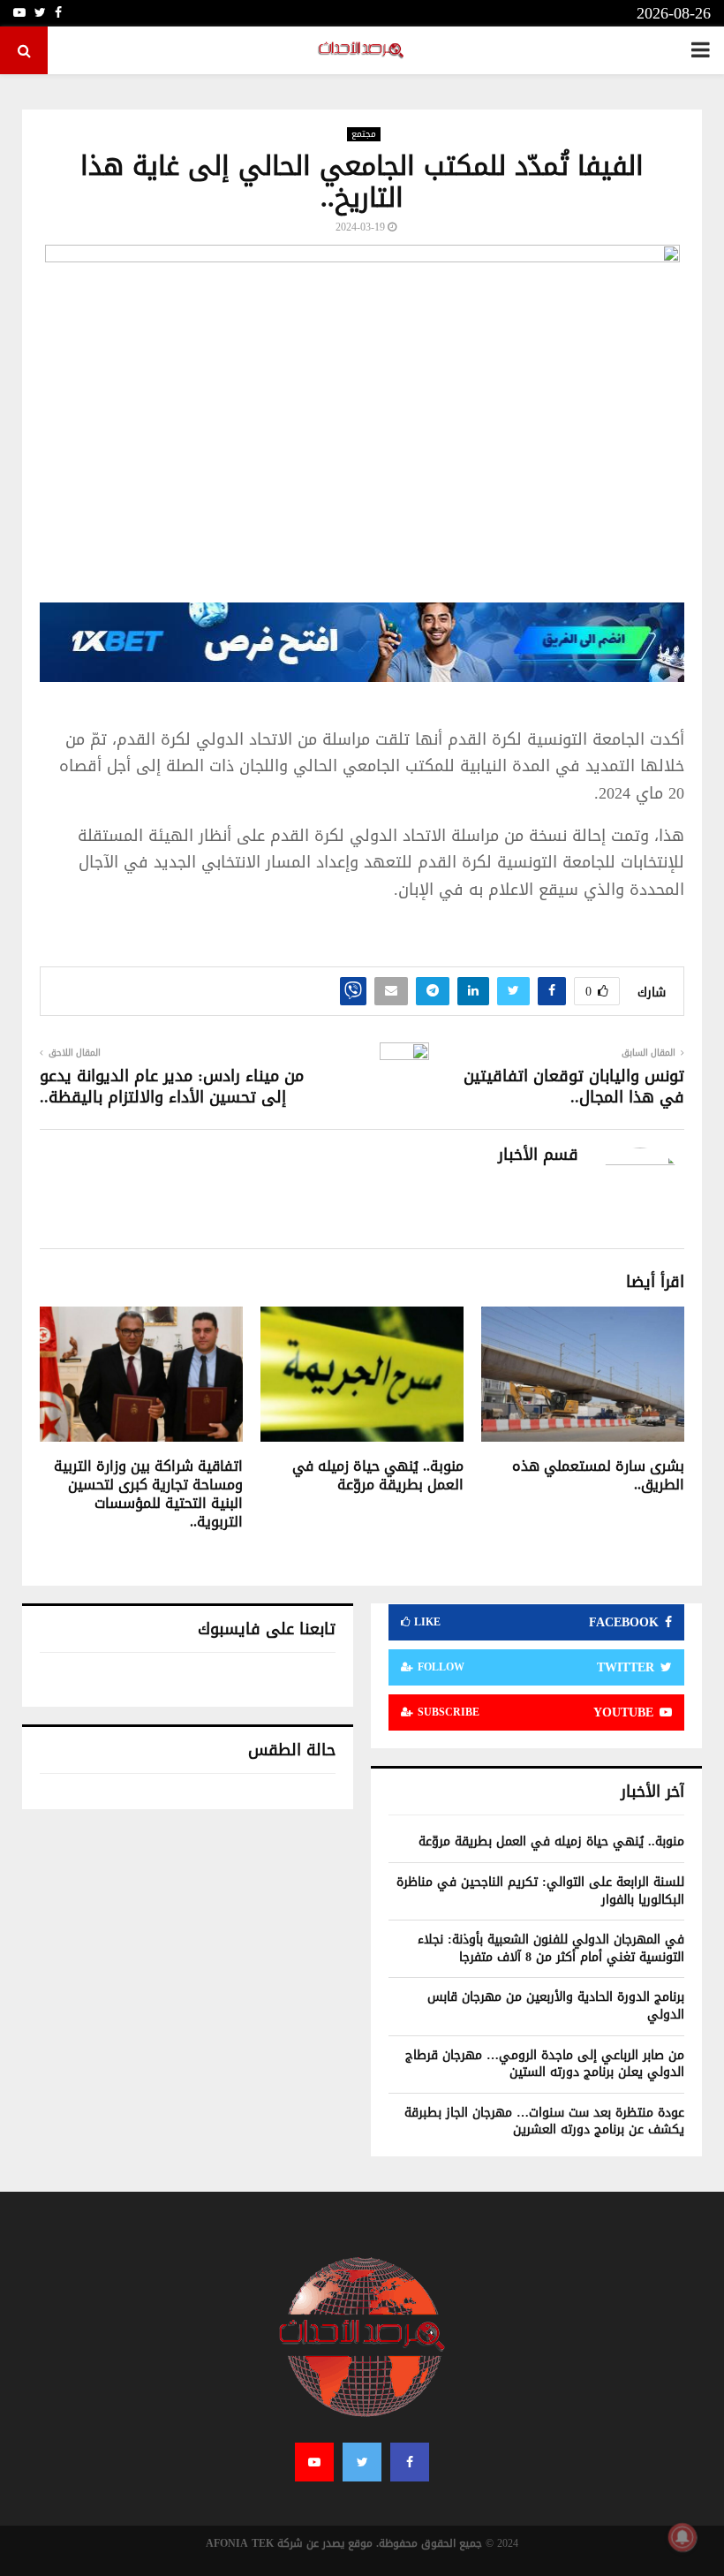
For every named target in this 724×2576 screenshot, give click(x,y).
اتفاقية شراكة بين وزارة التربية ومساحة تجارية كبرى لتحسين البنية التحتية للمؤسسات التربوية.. (148, 1493)
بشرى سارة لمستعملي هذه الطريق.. (598, 1475)
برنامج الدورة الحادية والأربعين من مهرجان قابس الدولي (556, 2006)
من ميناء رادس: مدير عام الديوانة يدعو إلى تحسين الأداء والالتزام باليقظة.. (172, 1087)
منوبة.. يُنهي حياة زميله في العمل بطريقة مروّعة (378, 1475)
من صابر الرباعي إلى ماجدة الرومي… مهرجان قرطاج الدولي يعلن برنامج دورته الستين (545, 2064)
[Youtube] (314, 2462)
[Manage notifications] (683, 2537)
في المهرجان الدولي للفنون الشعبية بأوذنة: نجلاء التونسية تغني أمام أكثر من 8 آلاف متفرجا (551, 1948)
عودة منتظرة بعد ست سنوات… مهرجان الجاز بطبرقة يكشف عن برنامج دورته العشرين (544, 2121)
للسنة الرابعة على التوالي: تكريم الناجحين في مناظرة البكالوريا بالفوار (540, 1891)
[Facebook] (410, 2462)
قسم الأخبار (538, 1155)
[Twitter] (362, 2462)
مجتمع (364, 134)
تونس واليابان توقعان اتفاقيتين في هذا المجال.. (574, 1087)
